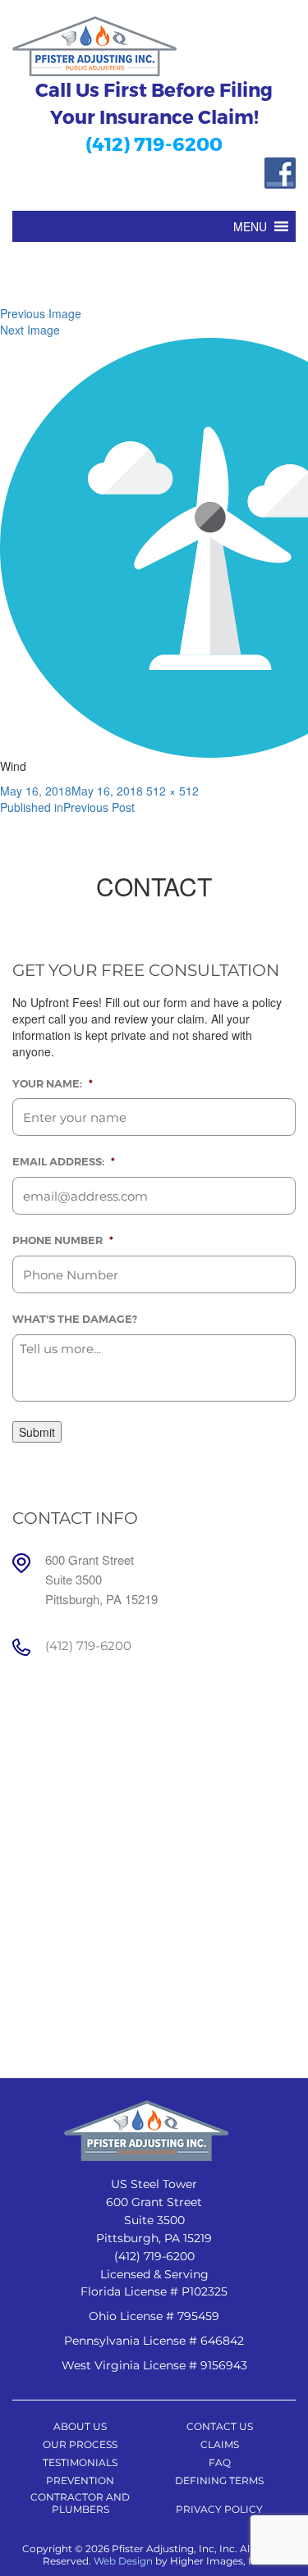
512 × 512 (172, 791)
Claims (220, 2444)
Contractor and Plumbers (80, 2503)
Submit (37, 1432)
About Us (80, 2426)
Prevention (80, 2480)
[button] (250, 226)
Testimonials (80, 2462)
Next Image (30, 330)
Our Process (80, 2444)
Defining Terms (219, 2480)
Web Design (123, 2561)
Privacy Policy (219, 2509)
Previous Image (41, 313)
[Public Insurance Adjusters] (154, 46)
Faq (220, 2462)
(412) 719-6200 (154, 143)
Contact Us (220, 2426)
